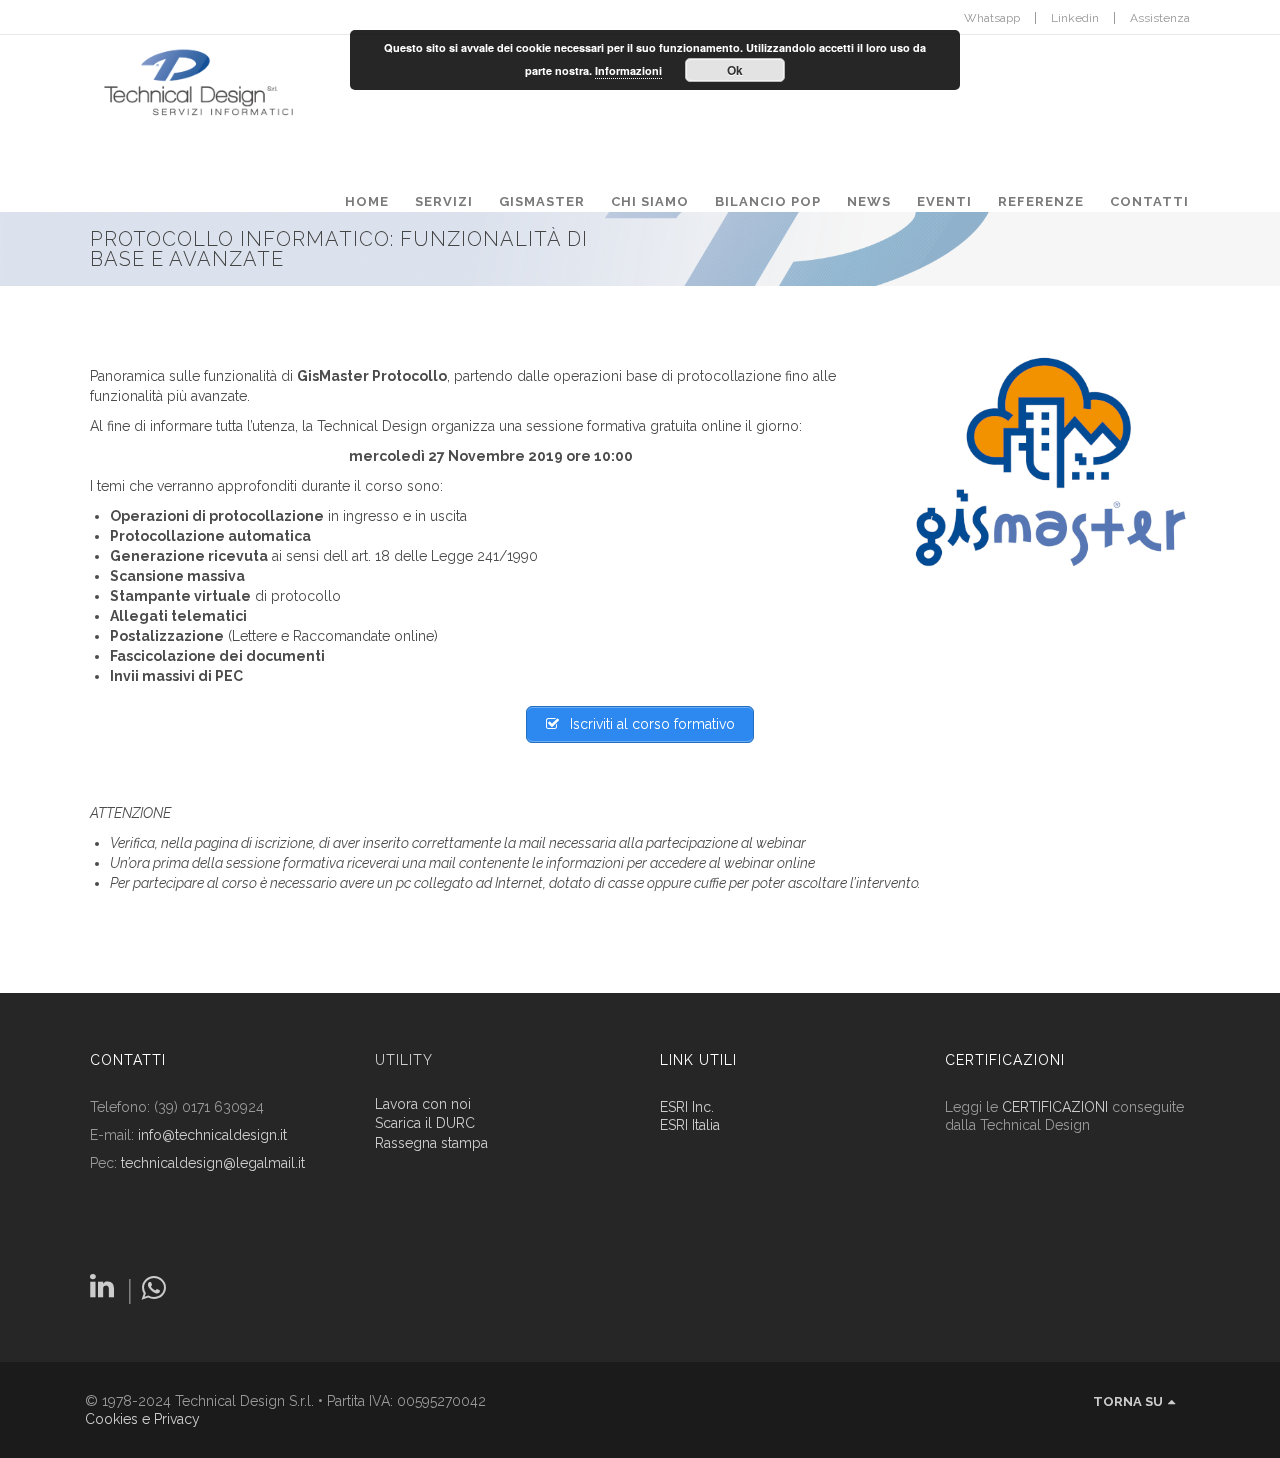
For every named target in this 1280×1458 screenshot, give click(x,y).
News (869, 201)
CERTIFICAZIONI (1055, 1107)
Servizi (444, 201)
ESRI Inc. (687, 1107)
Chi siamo (650, 201)
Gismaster (542, 201)
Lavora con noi (423, 1104)
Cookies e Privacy (142, 1419)
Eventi (944, 201)
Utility (404, 1060)
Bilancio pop (768, 201)
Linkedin (1075, 18)
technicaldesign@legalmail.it (213, 1163)
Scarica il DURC (425, 1123)
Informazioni (628, 70)
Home (367, 201)
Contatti (1149, 201)
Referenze (1041, 201)
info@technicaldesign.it (212, 1135)
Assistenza (1160, 18)
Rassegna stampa (431, 1143)
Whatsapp (992, 18)
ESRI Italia (690, 1125)
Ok (735, 70)
